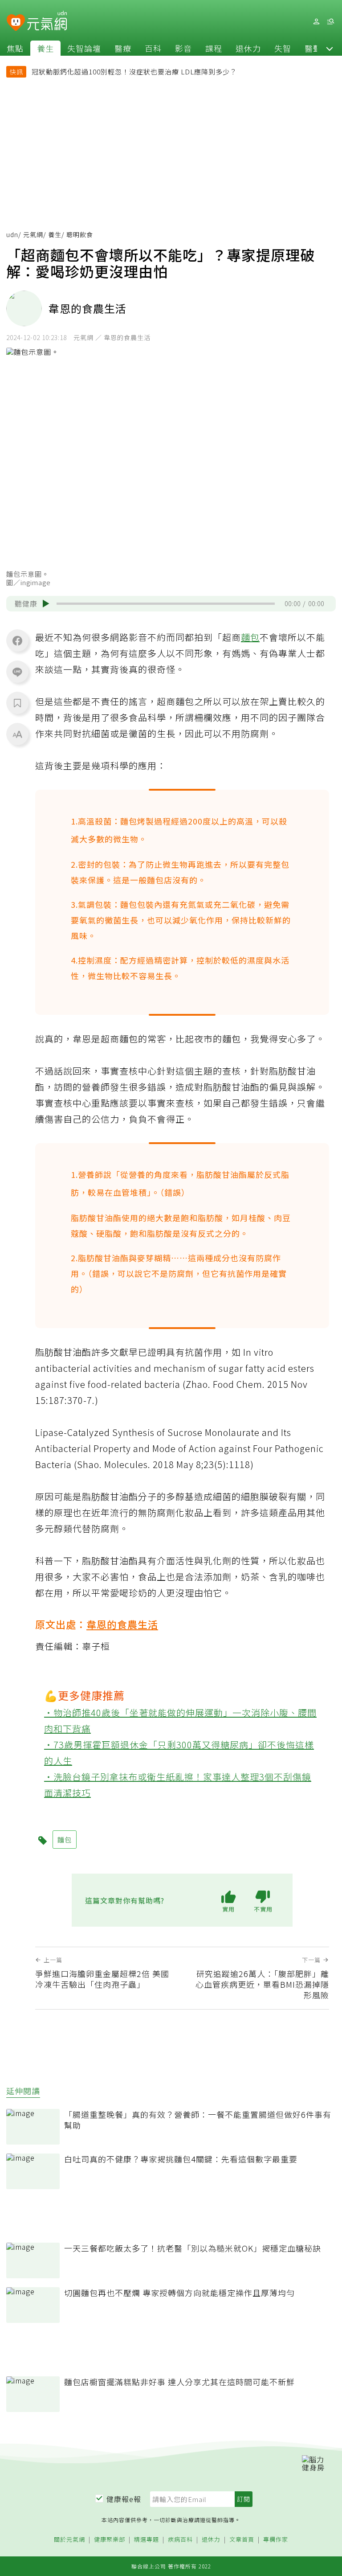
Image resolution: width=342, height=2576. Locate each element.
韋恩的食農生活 (122, 1624)
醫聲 (313, 48)
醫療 (123, 48)
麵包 (250, 637)
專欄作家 (276, 2540)
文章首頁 (242, 2540)
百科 (153, 48)
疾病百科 (180, 2540)
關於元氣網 (69, 2540)
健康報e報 (124, 2499)
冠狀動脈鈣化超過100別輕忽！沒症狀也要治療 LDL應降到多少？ (134, 72)
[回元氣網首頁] (47, 21)
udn (12, 234)
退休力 (248, 48)
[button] (330, 48)
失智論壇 (84, 48)
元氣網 (33, 234)
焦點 (15, 48)
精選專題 (147, 2540)
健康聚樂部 (110, 2540)
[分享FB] (17, 640)
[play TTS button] (46, 603)
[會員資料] (316, 22)
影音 (183, 48)
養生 (45, 48)
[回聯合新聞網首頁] (16, 23)
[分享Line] (17, 672)
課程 (214, 48)
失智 (283, 48)
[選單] (330, 22)
